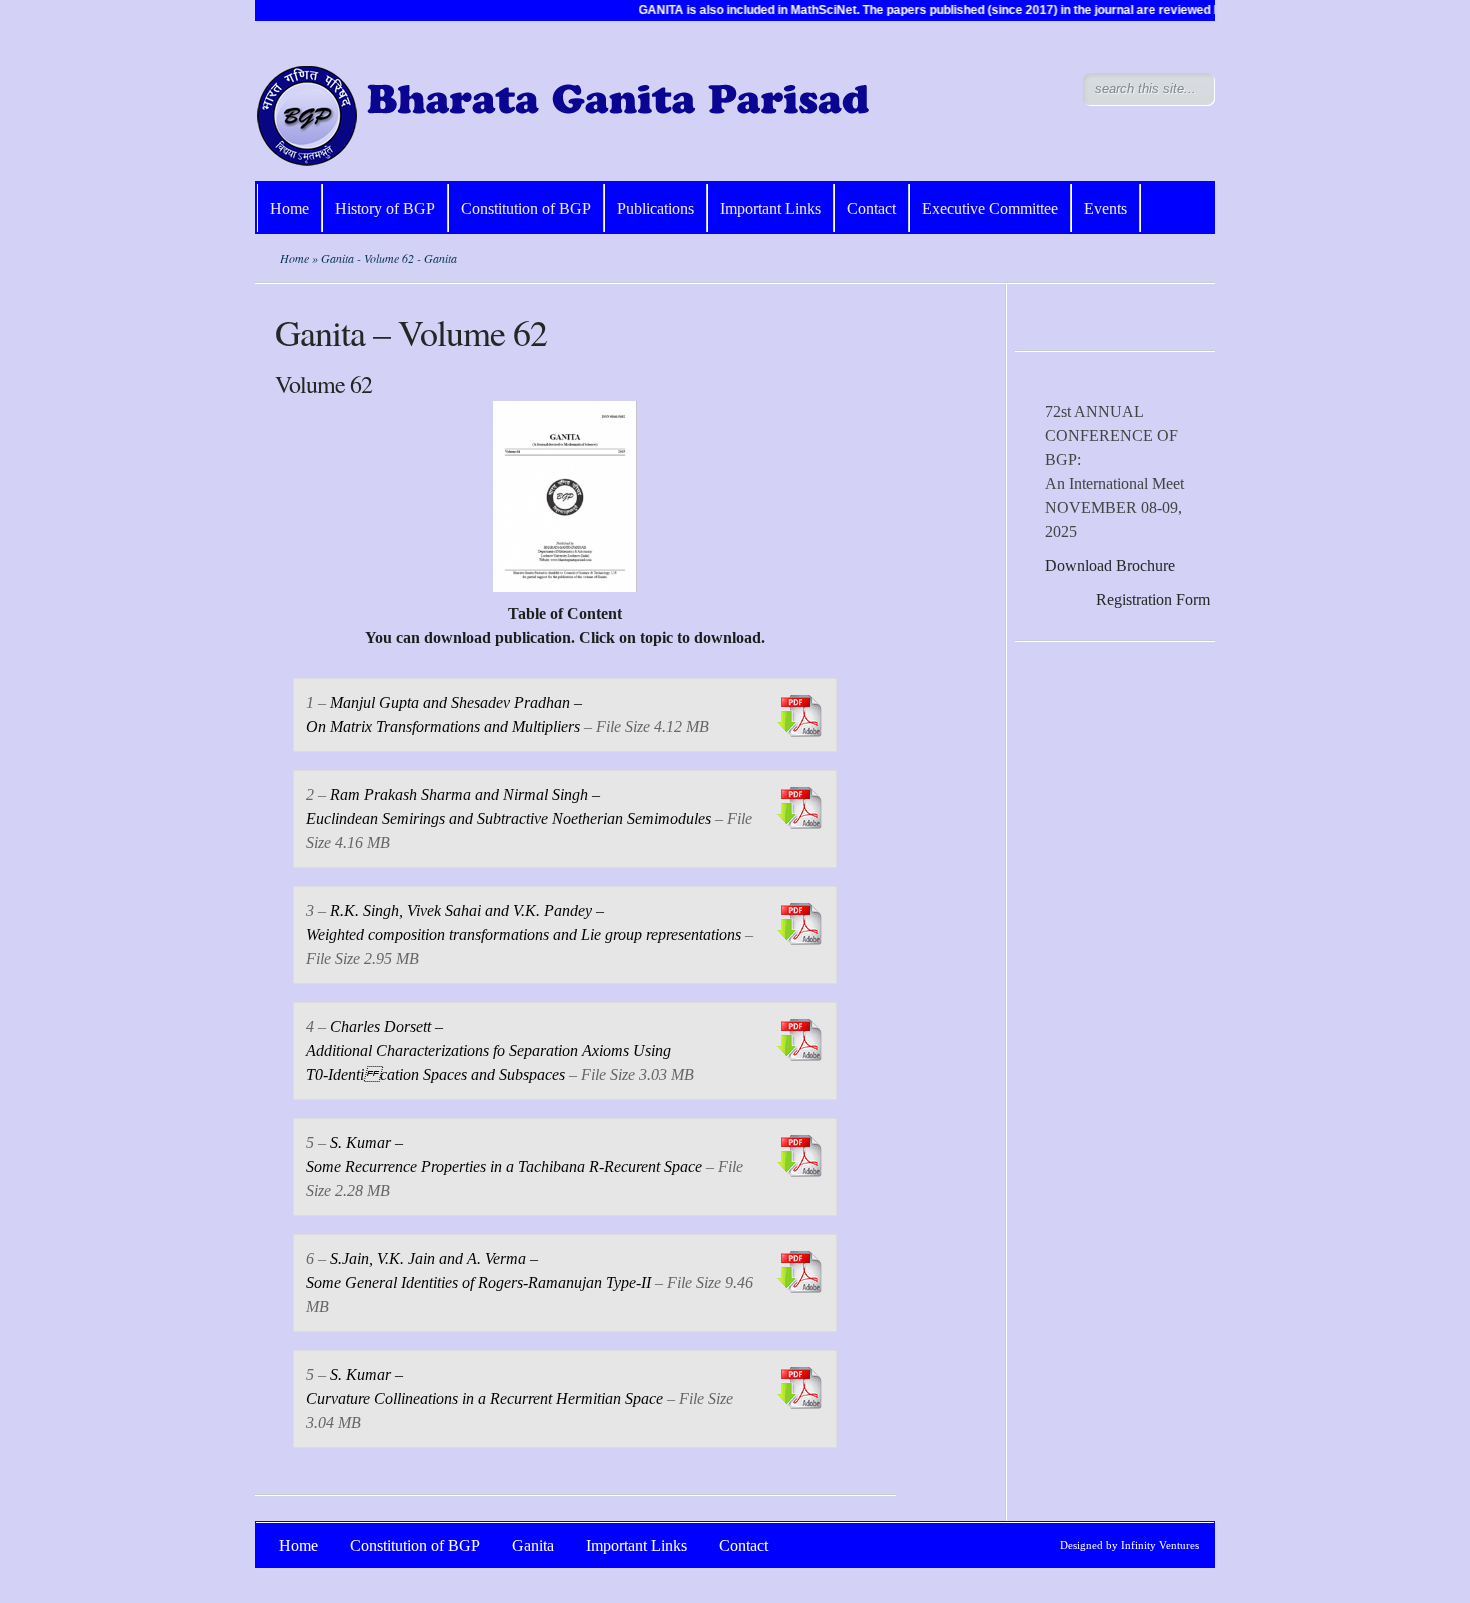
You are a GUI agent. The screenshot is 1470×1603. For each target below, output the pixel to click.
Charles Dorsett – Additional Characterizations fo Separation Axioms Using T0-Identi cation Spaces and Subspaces (488, 1050)
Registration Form (1153, 599)
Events (1105, 208)
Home (289, 208)
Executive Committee (990, 208)
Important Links (770, 208)
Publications (655, 208)
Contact (871, 208)
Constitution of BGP (526, 208)
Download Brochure (1110, 565)
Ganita (533, 1545)
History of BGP (385, 208)
